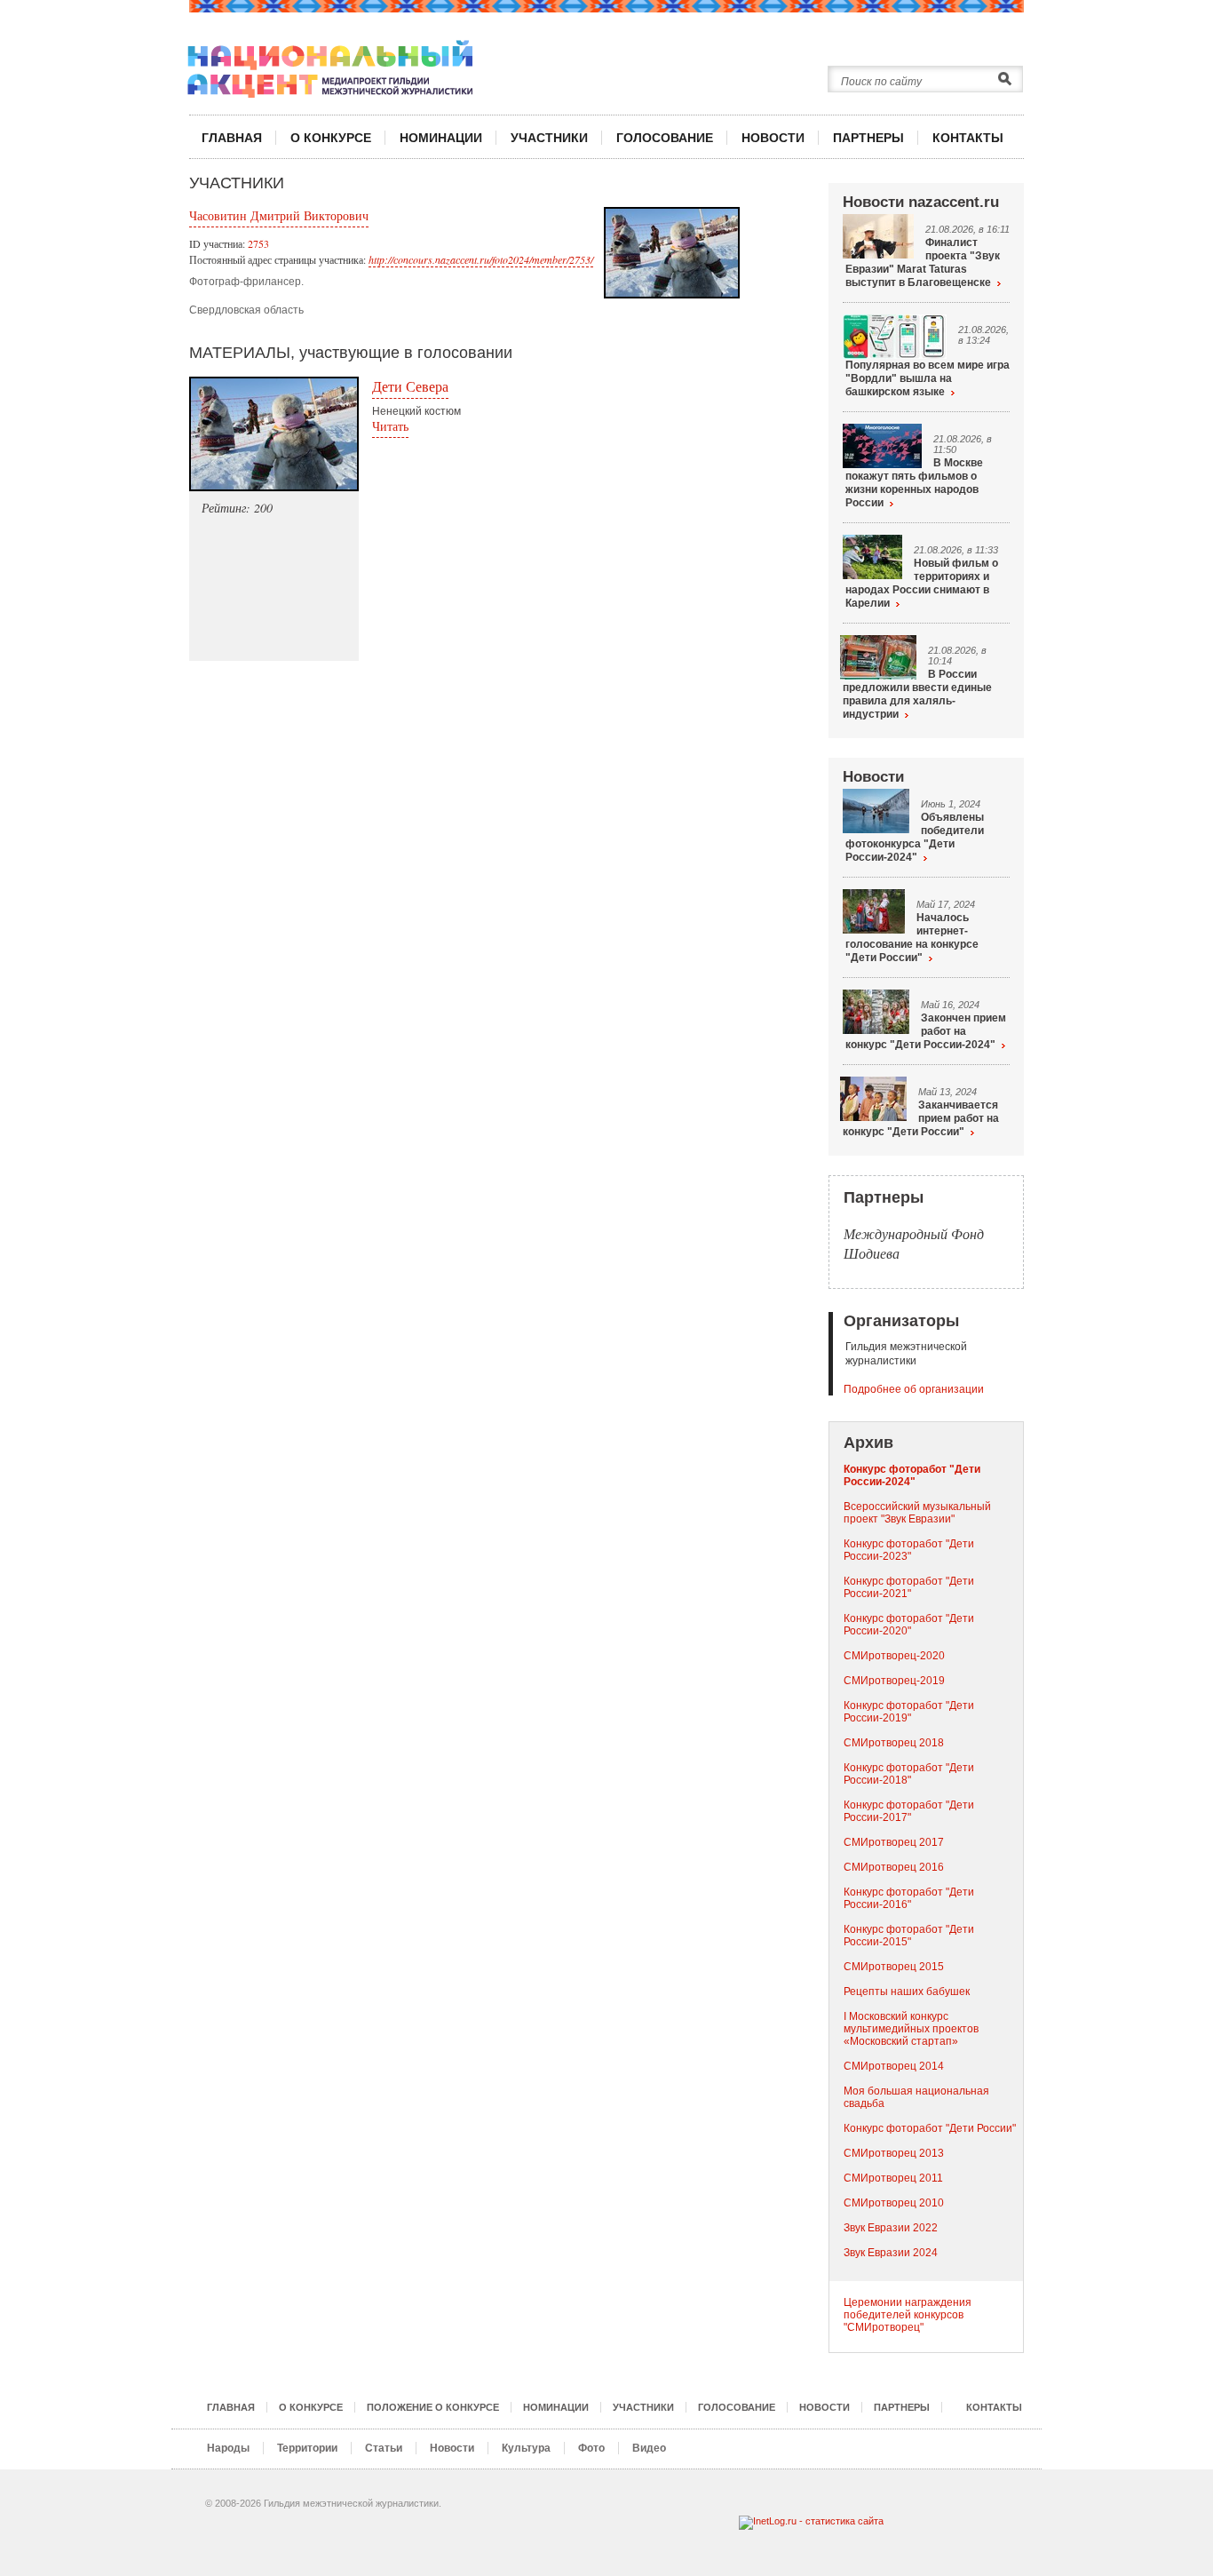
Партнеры (884, 1197)
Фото (591, 2448)
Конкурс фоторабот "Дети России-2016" (909, 1898)
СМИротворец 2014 (894, 2066)
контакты (968, 138)
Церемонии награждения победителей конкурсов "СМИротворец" (908, 2315)
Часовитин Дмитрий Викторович (279, 215)
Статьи (384, 2448)
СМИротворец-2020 (894, 1656)
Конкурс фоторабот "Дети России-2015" (909, 1936)
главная (232, 138)
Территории (307, 2448)
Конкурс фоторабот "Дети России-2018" (909, 1774)
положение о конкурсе (433, 2407)
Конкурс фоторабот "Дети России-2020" (909, 1625)
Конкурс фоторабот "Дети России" (930, 2128)
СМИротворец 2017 (894, 1842)
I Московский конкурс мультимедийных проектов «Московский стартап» (911, 2029)
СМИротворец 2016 (894, 1867)
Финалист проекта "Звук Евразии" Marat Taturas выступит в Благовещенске (923, 262)
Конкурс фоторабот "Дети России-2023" (909, 1550)
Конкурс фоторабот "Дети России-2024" (912, 1475)
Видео (649, 2448)
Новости (873, 777)
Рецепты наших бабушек (907, 1992)
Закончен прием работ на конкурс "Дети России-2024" (926, 1031)
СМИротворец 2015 (894, 1967)
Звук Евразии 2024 (891, 2253)
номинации (441, 138)
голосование (665, 138)
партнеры (868, 138)
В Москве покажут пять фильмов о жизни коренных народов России (914, 483)
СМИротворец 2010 (894, 2203)
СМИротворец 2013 (894, 2153)
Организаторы (901, 1321)
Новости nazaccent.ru (921, 202)
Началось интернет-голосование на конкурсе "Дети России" (912, 938)
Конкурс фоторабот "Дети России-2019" (909, 1712)
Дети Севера (410, 386)
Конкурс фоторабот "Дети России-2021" (909, 1587)
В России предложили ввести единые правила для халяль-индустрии (917, 694)
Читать (390, 426)
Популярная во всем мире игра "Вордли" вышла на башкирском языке (928, 378)
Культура (526, 2448)
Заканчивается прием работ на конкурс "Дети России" (921, 1118)
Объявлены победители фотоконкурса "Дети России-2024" (915, 837)
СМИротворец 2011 (893, 2178)
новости (773, 138)
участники (549, 138)
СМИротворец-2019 (894, 1681)
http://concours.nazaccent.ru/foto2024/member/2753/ (481, 259)
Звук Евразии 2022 (891, 2228)
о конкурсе (331, 138)
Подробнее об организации (914, 1389)
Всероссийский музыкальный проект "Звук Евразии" (917, 1513)
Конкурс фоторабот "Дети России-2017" (909, 1811)
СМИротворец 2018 (894, 1743)
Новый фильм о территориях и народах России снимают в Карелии (922, 583)
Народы (228, 2448)
